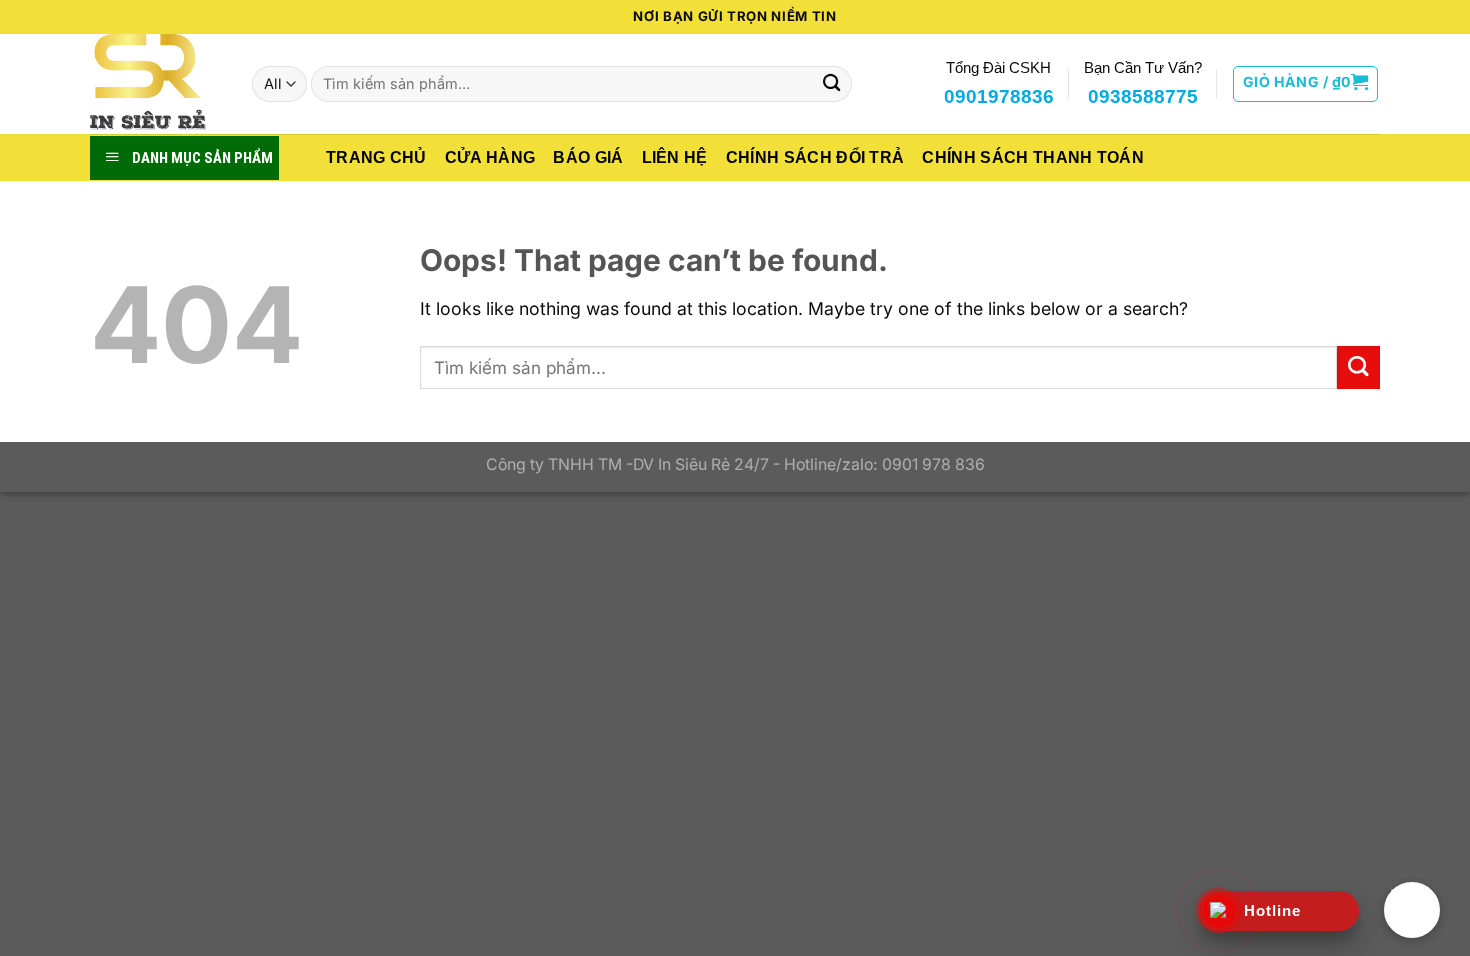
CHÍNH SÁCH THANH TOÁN (1033, 157)
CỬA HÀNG (490, 157)
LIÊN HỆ (675, 157)
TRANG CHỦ (376, 157)
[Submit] (831, 84)
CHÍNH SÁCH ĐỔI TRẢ (815, 157)
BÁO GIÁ (588, 157)
